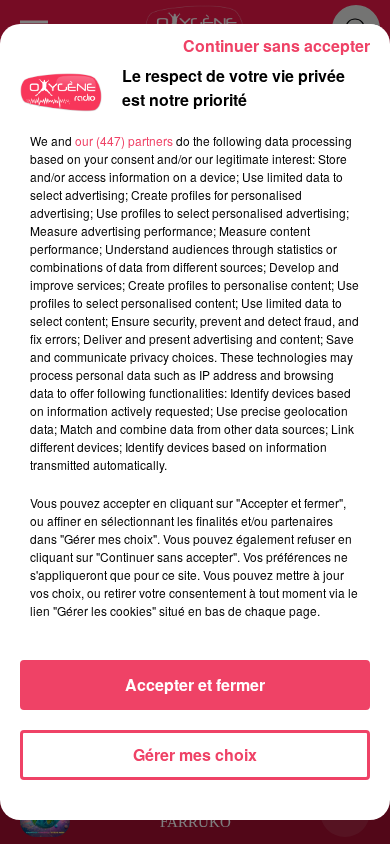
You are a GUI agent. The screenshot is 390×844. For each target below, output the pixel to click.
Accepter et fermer (195, 684)
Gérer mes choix (195, 754)
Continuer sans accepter (276, 45)
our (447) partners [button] (124, 140)
